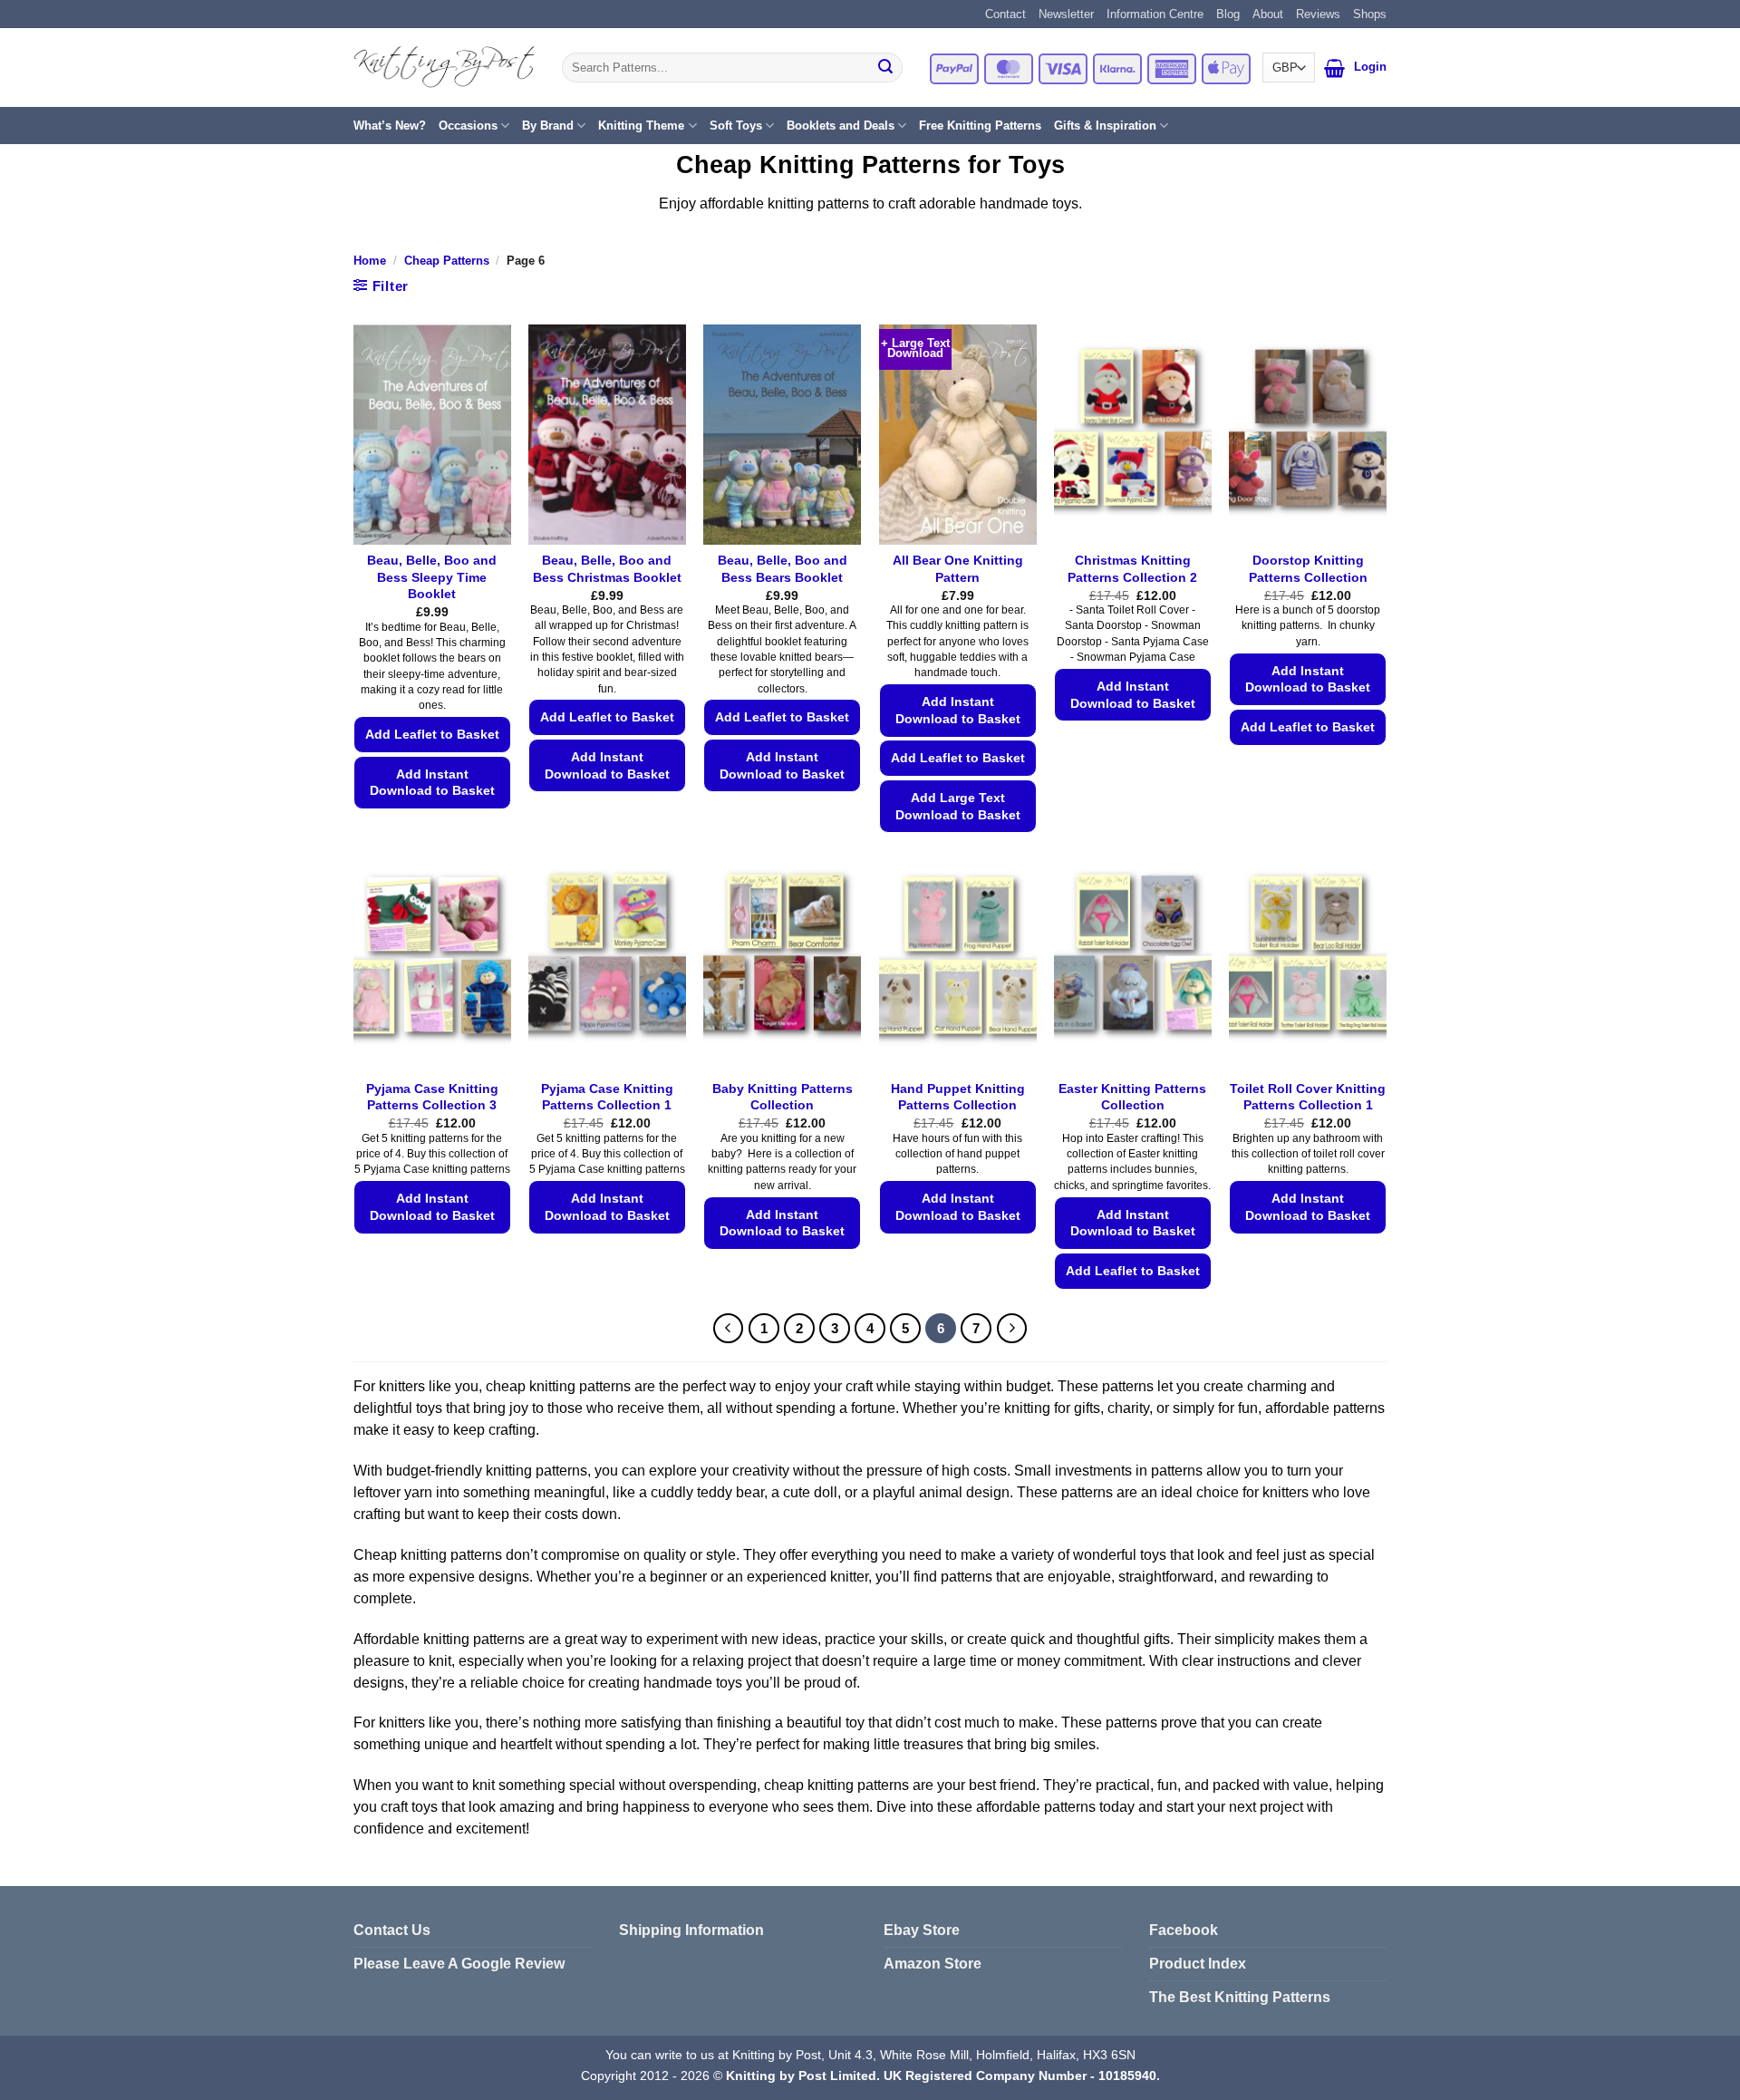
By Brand (548, 126)
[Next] (1012, 1329)
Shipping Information (691, 1930)
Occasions (468, 126)
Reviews (1318, 14)
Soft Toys (736, 126)
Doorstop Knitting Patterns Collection (1308, 569)
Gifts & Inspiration (1105, 126)
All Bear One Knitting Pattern (958, 569)
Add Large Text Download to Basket (958, 806)
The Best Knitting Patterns (1240, 1997)
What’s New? (390, 126)
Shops (1370, 14)
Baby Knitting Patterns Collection (783, 1097)
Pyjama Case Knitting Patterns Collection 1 (607, 1097)
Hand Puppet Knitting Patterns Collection (958, 1097)
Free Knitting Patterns (980, 126)
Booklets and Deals (841, 126)
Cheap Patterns (447, 261)
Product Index (1198, 1964)
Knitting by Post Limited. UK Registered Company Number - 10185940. (943, 2076)
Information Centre (1155, 14)
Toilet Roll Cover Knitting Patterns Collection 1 (1308, 1097)
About (1268, 14)
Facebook (1184, 1930)
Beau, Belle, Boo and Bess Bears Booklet (783, 569)
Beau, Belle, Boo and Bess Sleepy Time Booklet (432, 577)
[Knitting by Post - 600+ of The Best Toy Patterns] (444, 67)
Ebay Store (922, 1930)
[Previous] (729, 1329)
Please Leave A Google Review (459, 1964)
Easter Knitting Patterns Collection (1132, 1097)
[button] (1334, 68)
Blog (1228, 14)
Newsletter (1066, 14)
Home (370, 261)
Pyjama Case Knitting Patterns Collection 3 (432, 1097)
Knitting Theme (641, 126)
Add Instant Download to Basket (432, 783)
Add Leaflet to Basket (432, 734)
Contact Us (392, 1930)
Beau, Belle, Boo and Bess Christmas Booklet (607, 569)
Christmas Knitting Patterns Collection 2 (1132, 569)
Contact (1005, 14)
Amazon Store (933, 1964)
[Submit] (885, 68)
